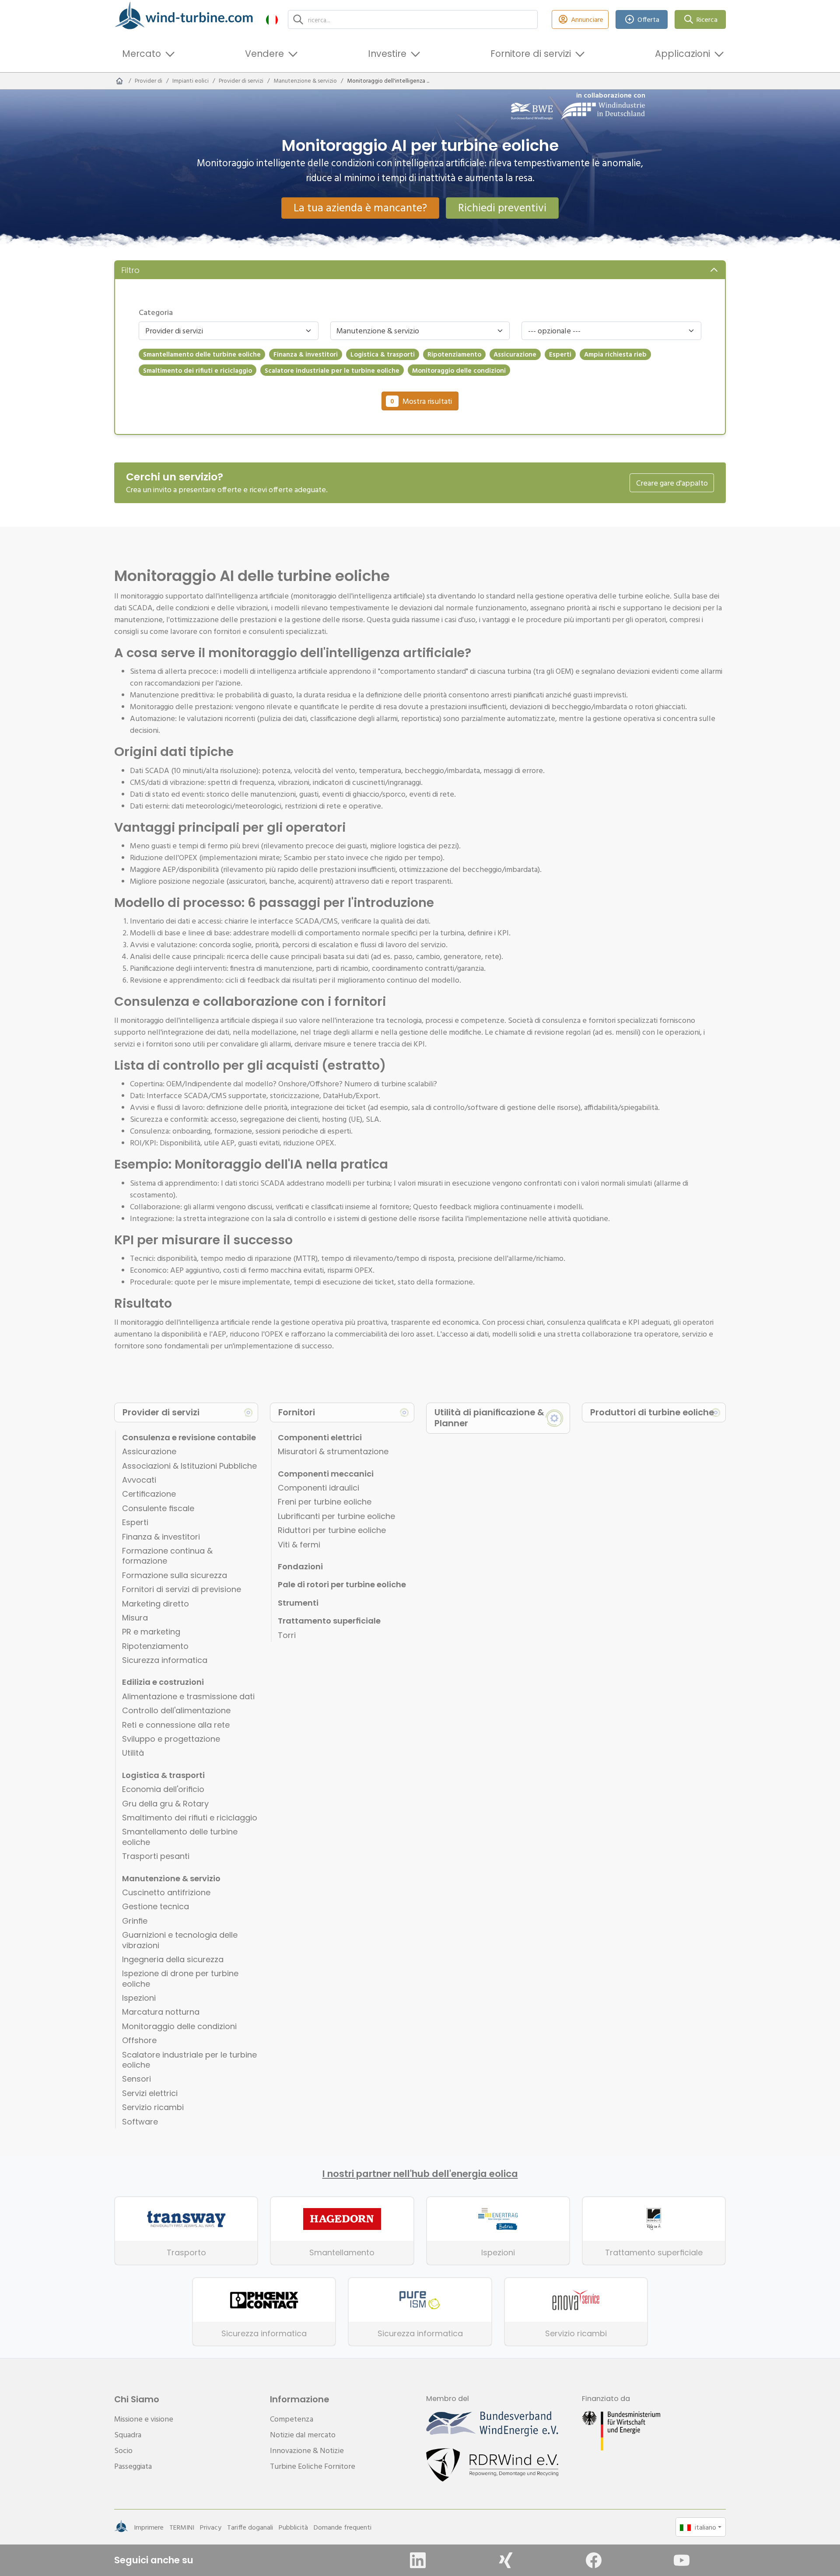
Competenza (292, 2419)
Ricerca (707, 19)
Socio (123, 2450)
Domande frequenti (343, 2527)
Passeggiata (133, 2466)
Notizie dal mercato (303, 2434)
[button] (272, 19)
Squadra (128, 2434)
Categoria (156, 312)
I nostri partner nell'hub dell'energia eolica (420, 2174)
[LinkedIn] (418, 2560)
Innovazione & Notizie (307, 2450)
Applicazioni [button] (682, 54)
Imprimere (149, 2527)
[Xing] (506, 2560)
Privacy (211, 2527)
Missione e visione (144, 2419)
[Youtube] (682, 2560)
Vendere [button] (264, 54)
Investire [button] (387, 54)
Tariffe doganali (250, 2527)
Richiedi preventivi (502, 207)
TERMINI (182, 2527)
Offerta (648, 19)
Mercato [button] (142, 54)
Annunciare (587, 19)
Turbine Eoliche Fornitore (313, 2466)
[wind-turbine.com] (119, 81)
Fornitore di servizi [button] (531, 54)
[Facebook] (594, 2560)
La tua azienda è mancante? (360, 207)
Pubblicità (293, 2527)
